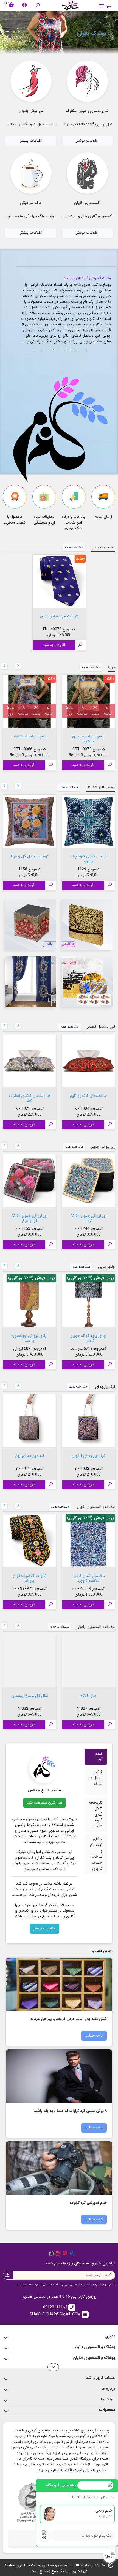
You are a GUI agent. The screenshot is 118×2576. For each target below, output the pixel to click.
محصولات (107, 2410)
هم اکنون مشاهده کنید (44, 1803)
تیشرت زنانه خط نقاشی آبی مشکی (88, 738)
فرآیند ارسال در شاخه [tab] (96, 1778)
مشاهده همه (74, 547)
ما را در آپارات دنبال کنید (65, 2253)
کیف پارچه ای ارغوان (88, 1455)
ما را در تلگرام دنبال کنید (72, 2253)
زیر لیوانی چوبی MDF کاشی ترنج (30, 1218)
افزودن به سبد (54, 645)
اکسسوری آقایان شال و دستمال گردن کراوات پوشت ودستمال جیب (63, 216)
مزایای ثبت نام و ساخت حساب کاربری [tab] (96, 1854)
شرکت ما (108, 2399)
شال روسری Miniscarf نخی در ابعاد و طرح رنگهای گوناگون (68, 124)
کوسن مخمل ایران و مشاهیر (89, 858)
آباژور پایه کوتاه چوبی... (30, 1335)
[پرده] (31, 982)
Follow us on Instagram (58, 2253)
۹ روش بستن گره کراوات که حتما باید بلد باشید (70, 2110)
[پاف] (31, 924)
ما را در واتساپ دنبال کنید (51, 2253)
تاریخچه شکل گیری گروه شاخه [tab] (96, 1815)
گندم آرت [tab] (99, 1757)
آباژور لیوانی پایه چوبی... (89, 1335)
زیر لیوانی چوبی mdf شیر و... (88, 1218)
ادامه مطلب (94, 2036)
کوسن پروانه (29, 856)
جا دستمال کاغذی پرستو (88, 1095)
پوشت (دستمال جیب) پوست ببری (30, 1578)
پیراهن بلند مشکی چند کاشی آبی (29, 1698)
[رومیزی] (87, 982)
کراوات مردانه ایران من (59, 616)
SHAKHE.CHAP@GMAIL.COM (59, 2314)
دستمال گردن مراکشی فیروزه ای (88, 1578)
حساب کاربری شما (100, 2378)
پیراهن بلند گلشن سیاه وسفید (89, 1698)
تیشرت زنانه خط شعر (29, 736)
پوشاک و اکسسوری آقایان (94, 2358)
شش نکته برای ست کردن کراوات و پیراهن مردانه (68, 2018)
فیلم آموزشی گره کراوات (88, 2202)
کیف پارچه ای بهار (30, 1455)
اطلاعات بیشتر (87, 141)
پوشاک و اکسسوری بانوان (94, 2347)
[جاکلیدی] (87, 924)
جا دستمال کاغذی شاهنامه (30, 1098)
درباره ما (108, 2389)
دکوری (110, 2336)
